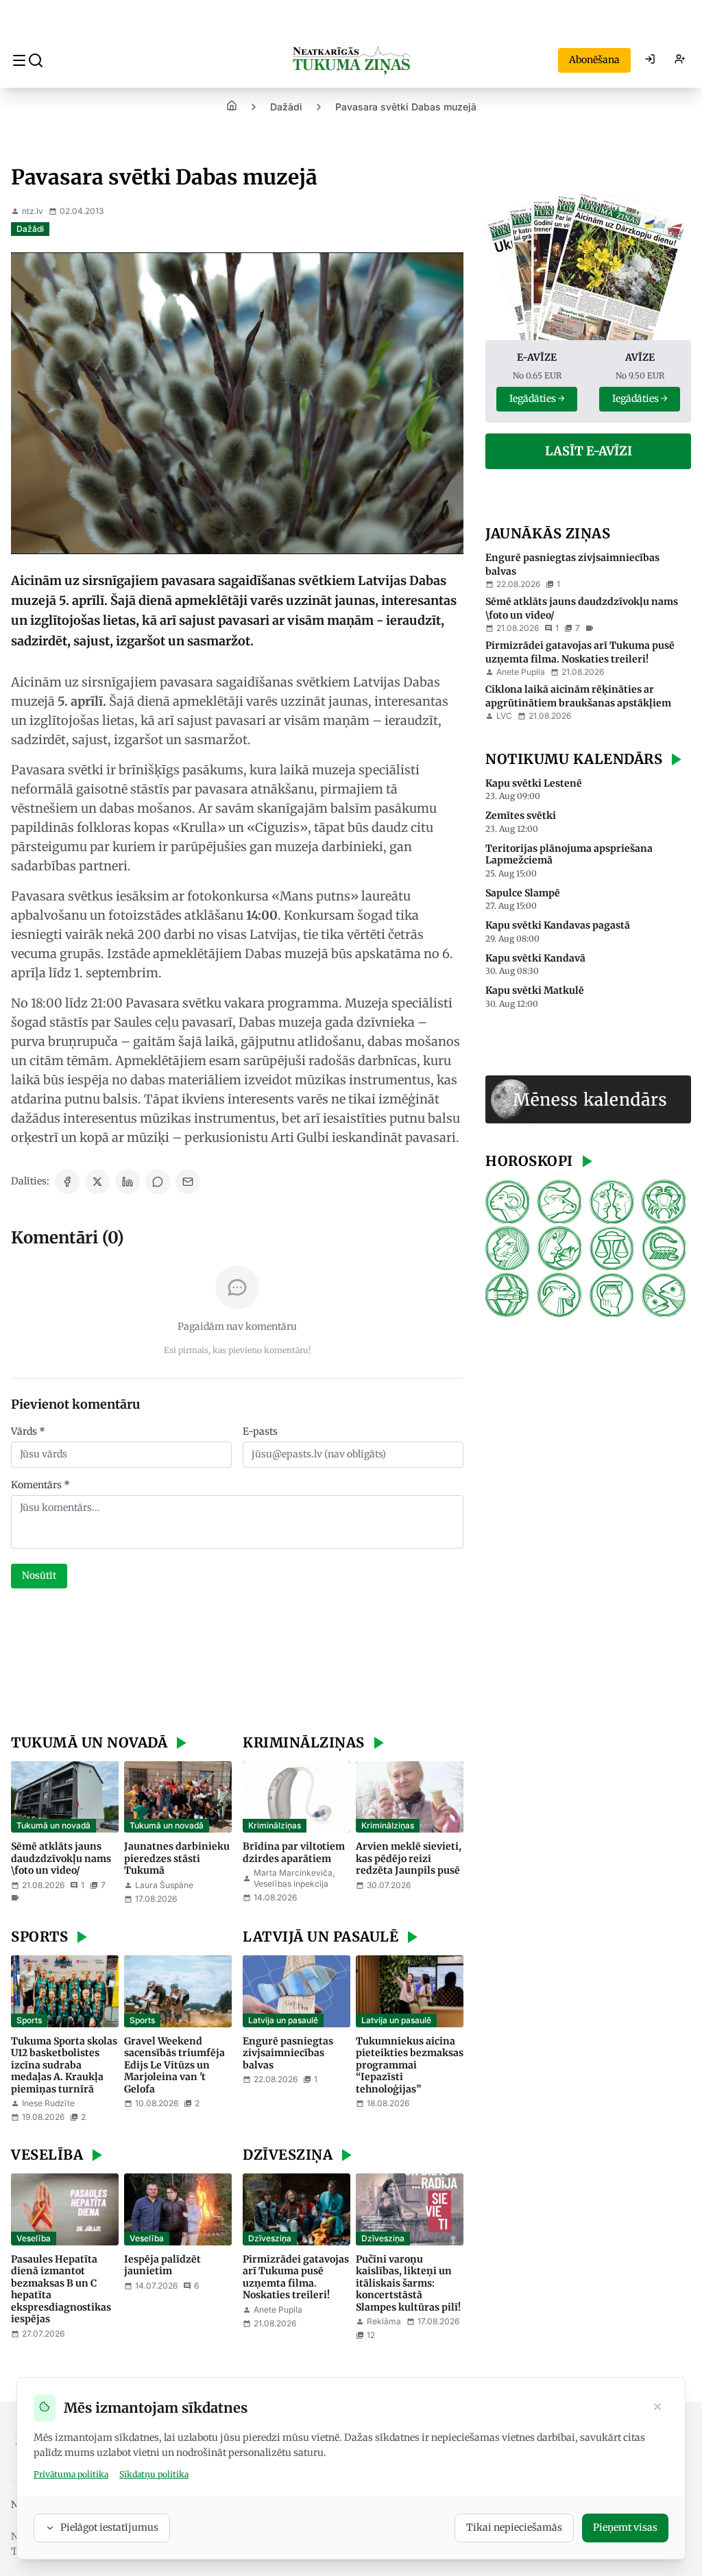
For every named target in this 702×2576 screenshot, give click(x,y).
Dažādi (286, 107)
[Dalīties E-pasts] (188, 1182)
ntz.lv (33, 211)
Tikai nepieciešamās (514, 2527)
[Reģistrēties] (680, 60)
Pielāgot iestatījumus (109, 2527)
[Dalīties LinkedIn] (128, 1182)
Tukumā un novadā (53, 1825)
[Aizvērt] (657, 2408)
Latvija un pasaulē (283, 2020)
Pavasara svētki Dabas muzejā (406, 107)
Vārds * (28, 1431)
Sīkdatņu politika (154, 2474)
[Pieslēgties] (650, 60)
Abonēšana (594, 60)
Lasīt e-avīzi (589, 451)
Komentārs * (40, 1485)
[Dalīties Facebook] (67, 1182)
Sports (29, 2020)
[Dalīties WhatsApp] (158, 1182)
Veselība (34, 2238)
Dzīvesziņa (270, 2238)
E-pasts (260, 1431)
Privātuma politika (71, 2474)
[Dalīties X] (97, 1182)
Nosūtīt (39, 1575)
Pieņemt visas (625, 2527)
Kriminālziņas (275, 1825)
